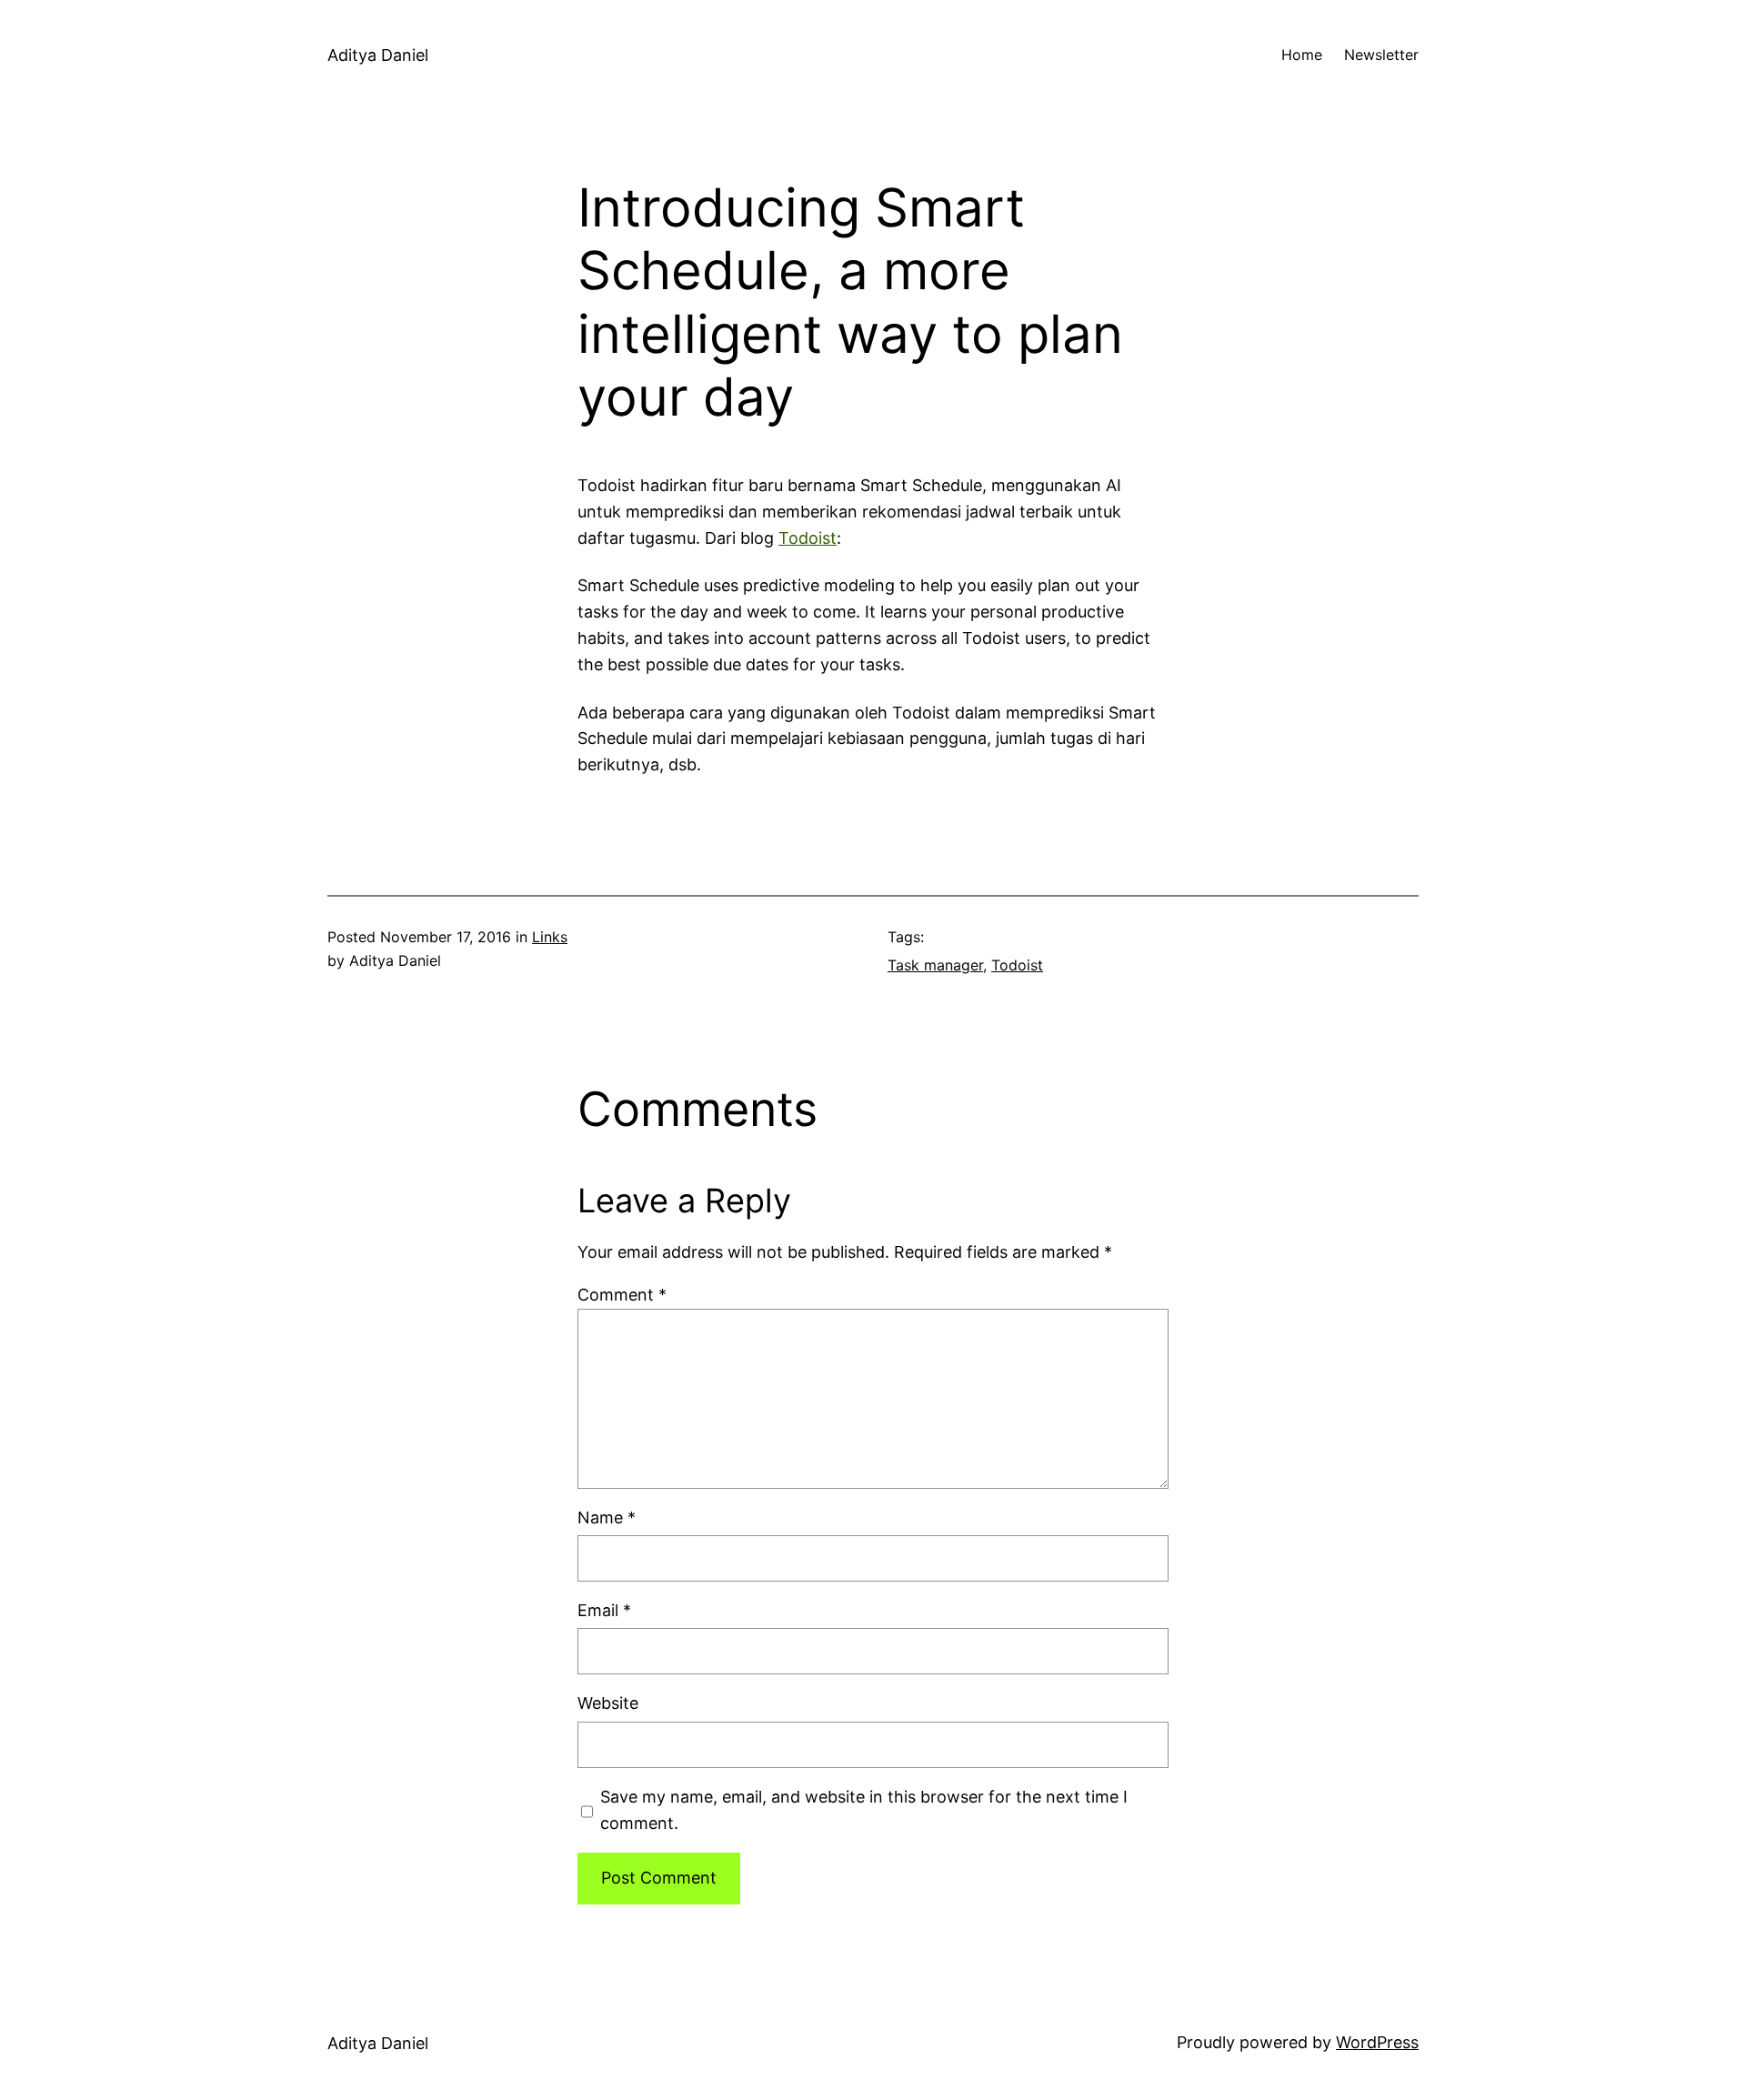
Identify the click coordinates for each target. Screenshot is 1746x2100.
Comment (622, 1295)
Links (550, 937)
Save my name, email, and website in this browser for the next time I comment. (864, 1810)
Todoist (808, 538)
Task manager (935, 965)
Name (607, 1517)
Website (608, 1703)
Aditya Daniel (378, 55)
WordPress (1377, 2042)
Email (604, 1610)
